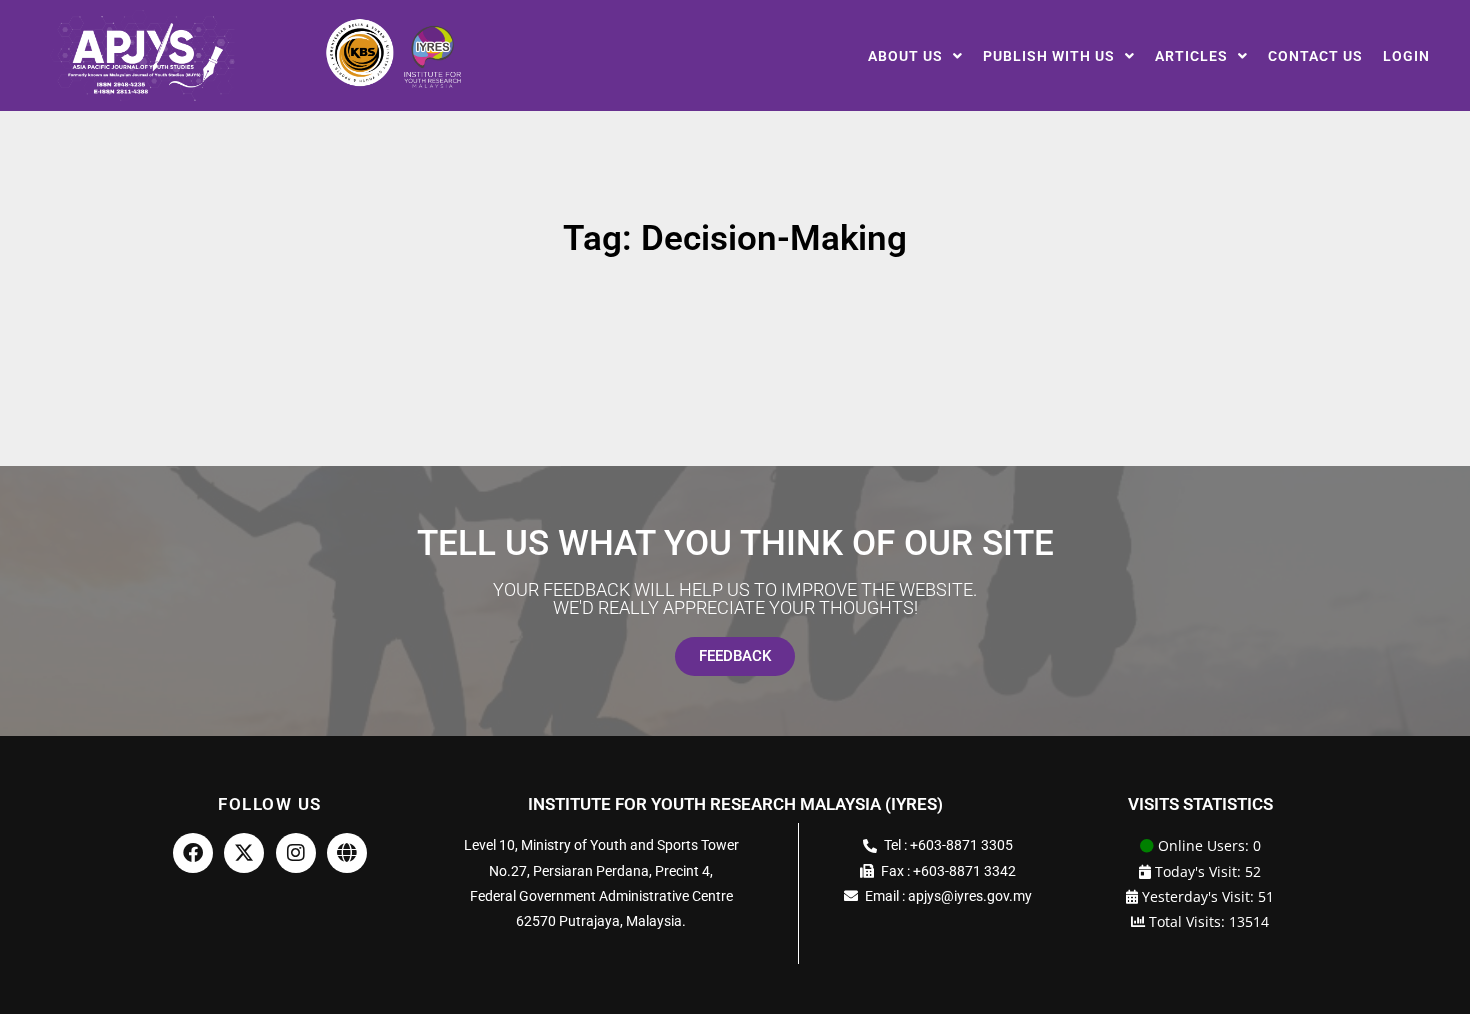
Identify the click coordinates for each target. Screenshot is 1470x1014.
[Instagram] (296, 853)
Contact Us (1315, 56)
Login (1406, 56)
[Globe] (347, 853)
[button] (915, 56)
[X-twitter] (244, 853)
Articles (1191, 56)
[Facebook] (193, 853)
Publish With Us (1049, 56)
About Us (905, 56)
